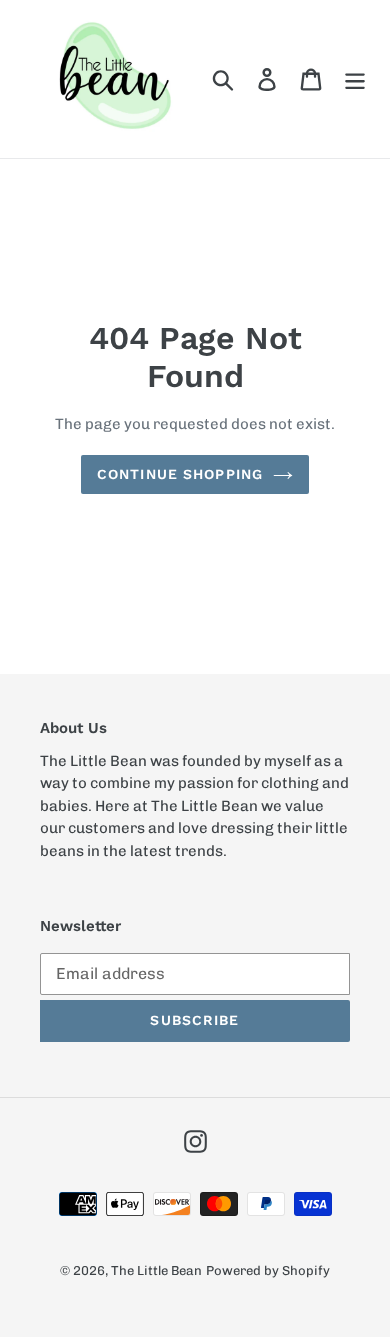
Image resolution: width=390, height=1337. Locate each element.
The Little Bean (156, 1270)
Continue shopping (180, 474)
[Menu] (355, 79)
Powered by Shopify (268, 1270)
